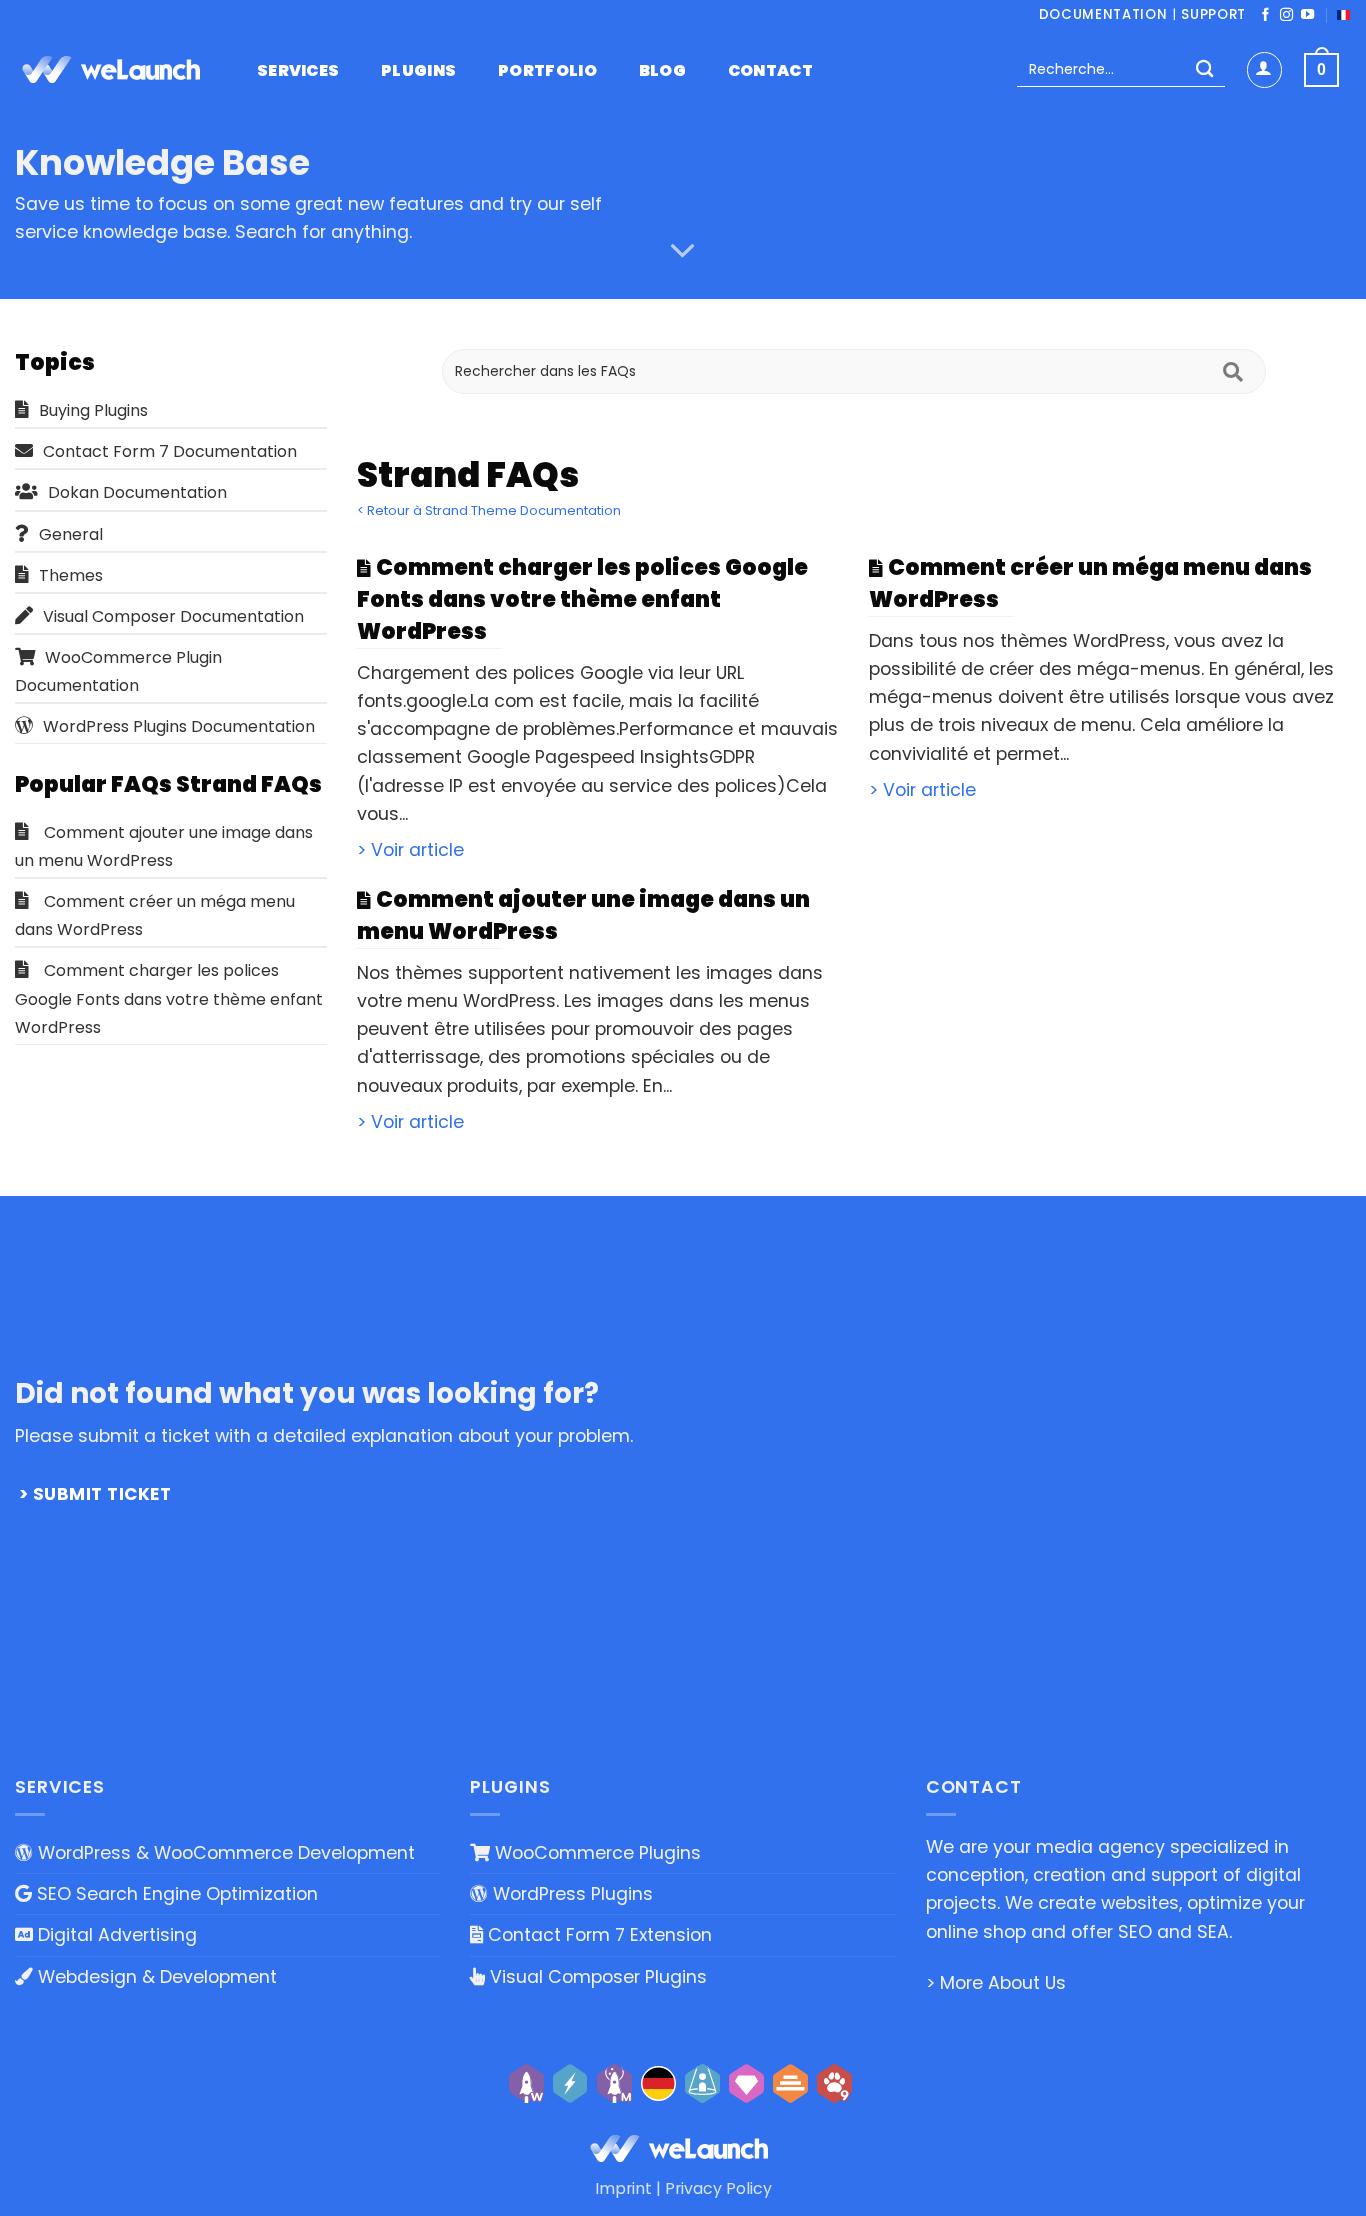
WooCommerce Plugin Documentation (118, 671)
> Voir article (410, 850)
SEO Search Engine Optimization (175, 1894)
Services (298, 71)
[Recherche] (1204, 70)
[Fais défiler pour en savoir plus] (683, 251)
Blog (662, 71)
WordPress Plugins (570, 1894)
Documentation (1103, 14)
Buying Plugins (93, 410)
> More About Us (996, 1983)
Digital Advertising (115, 1935)
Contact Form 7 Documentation (170, 451)
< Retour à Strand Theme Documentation (489, 510)
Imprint (623, 2188)
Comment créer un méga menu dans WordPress (155, 915)
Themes (71, 575)
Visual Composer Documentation (173, 616)
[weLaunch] (115, 70)
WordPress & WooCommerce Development (224, 1853)
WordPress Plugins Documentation (179, 726)
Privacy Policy (718, 2188)
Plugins (418, 71)
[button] (1264, 69)
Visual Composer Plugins (596, 1977)
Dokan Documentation (137, 492)
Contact (770, 71)
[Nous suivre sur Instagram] (1286, 15)
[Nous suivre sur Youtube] (1307, 15)
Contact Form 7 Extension (597, 1935)
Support (1213, 14)
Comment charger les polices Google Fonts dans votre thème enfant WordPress (169, 998)
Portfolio (547, 71)
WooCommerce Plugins (595, 1853)
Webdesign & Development (155, 1977)
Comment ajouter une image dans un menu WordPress (164, 846)
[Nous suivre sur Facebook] (1265, 15)
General (71, 534)
